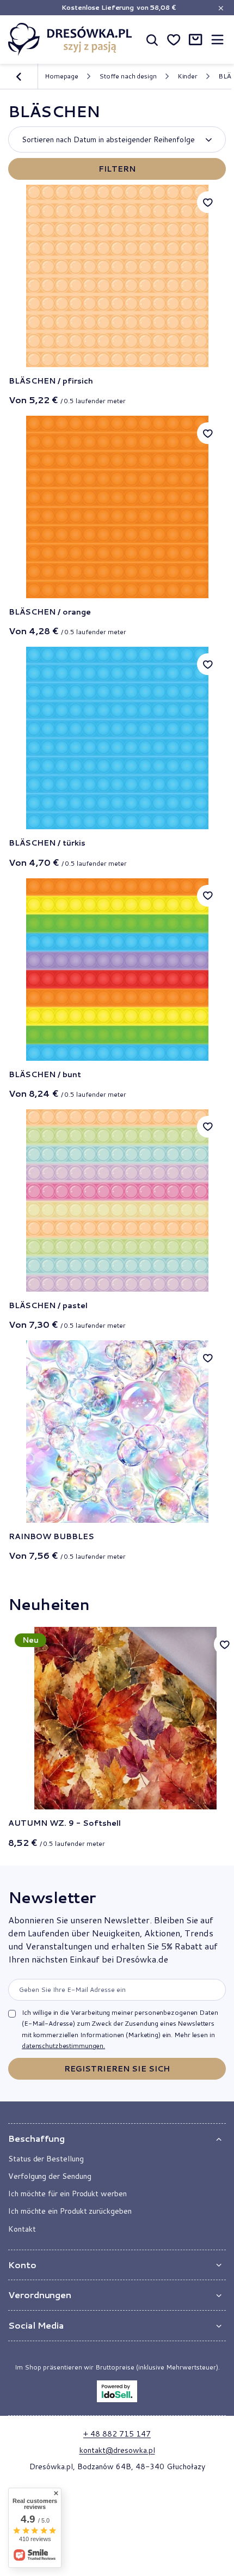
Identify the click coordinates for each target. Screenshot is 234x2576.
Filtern (117, 169)
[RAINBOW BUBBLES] (117, 1432)
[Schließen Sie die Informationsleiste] (221, 8)
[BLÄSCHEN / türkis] (117, 738)
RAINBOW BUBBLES (51, 1536)
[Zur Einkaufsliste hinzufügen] (208, 202)
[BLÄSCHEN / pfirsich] (117, 276)
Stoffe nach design (128, 76)
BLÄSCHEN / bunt (45, 1074)
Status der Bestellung (46, 2159)
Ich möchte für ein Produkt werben (67, 2194)
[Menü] (217, 40)
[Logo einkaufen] (70, 39)
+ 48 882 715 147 (117, 2434)
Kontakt (22, 2229)
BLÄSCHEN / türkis (47, 843)
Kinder (187, 76)
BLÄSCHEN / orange (50, 612)
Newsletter (52, 1897)
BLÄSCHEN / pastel (48, 1305)
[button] (117, 2139)
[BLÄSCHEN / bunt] (117, 970)
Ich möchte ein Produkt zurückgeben (70, 2211)
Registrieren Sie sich (117, 2069)
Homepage (61, 76)
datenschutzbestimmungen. (63, 2046)
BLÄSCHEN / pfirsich (51, 381)
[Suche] (152, 39)
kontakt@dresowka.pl (117, 2450)
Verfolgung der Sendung (50, 2176)
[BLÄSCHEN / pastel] (117, 1201)
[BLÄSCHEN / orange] (117, 507)
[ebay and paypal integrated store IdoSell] (117, 2391)
